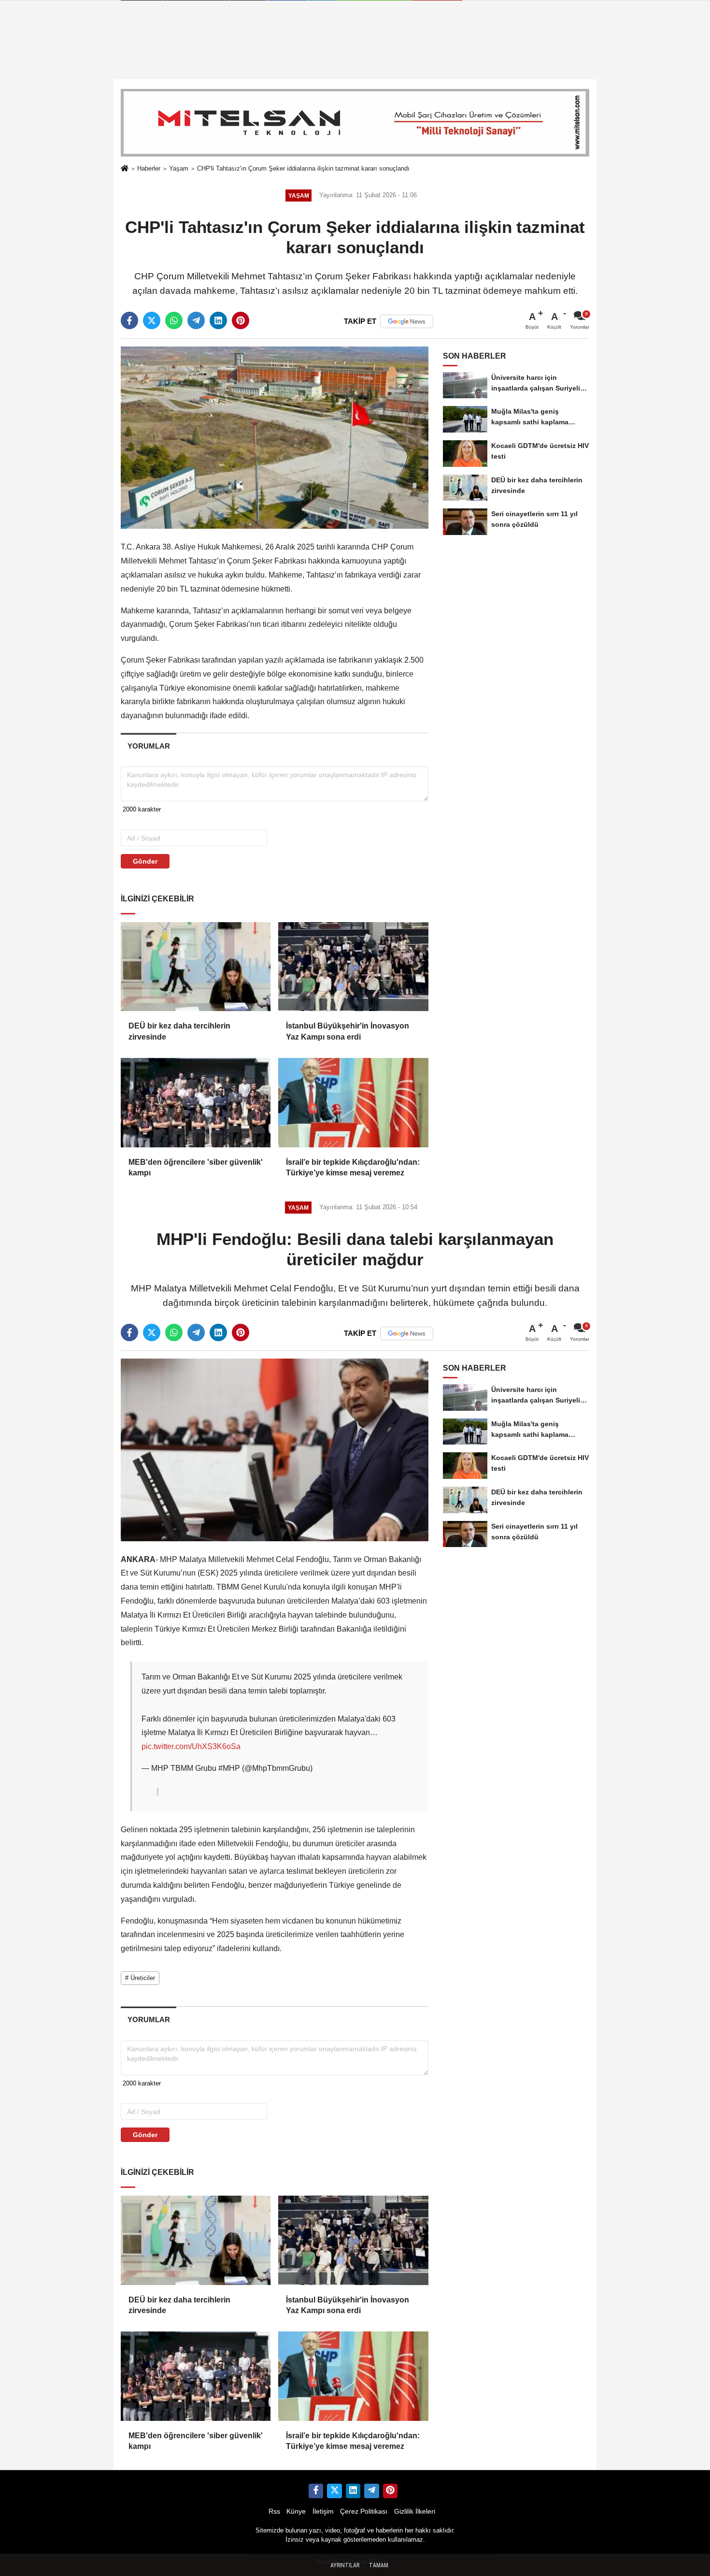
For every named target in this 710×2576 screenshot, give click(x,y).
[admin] (371, 2491)
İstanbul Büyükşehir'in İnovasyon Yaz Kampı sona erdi (348, 1031)
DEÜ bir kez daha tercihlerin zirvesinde (179, 1031)
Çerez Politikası (364, 2511)
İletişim (323, 2511)
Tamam (379, 2565)
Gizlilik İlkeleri (415, 2511)
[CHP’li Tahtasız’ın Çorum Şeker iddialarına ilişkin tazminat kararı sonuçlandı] (275, 437)
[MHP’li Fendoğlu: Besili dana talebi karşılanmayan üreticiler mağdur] (275, 1449)
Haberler (149, 168)
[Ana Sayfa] (125, 169)
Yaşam (179, 168)
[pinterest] (241, 320)
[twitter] (152, 320)
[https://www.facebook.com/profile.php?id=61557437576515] (316, 2491)
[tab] (149, 746)
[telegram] (196, 320)
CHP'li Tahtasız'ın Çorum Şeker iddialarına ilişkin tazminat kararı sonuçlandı (303, 168)
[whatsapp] (174, 320)
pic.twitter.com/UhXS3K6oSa (191, 1746)
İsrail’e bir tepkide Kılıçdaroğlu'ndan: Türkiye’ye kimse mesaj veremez (353, 1167)
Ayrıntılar (345, 2565)
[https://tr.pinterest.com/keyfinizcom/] (390, 2491)
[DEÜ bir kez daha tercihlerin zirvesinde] (196, 967)
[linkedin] (218, 320)
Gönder (145, 861)
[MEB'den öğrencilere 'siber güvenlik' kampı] (196, 1102)
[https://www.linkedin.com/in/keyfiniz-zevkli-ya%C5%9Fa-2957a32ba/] (353, 2491)
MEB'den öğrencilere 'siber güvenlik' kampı (196, 1167)
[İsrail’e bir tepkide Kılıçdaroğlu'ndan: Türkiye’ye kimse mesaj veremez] (353, 1102)
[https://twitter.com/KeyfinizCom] (334, 2491)
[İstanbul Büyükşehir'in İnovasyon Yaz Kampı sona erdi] (353, 967)
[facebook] (129, 320)
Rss (274, 2511)
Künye (296, 2511)
